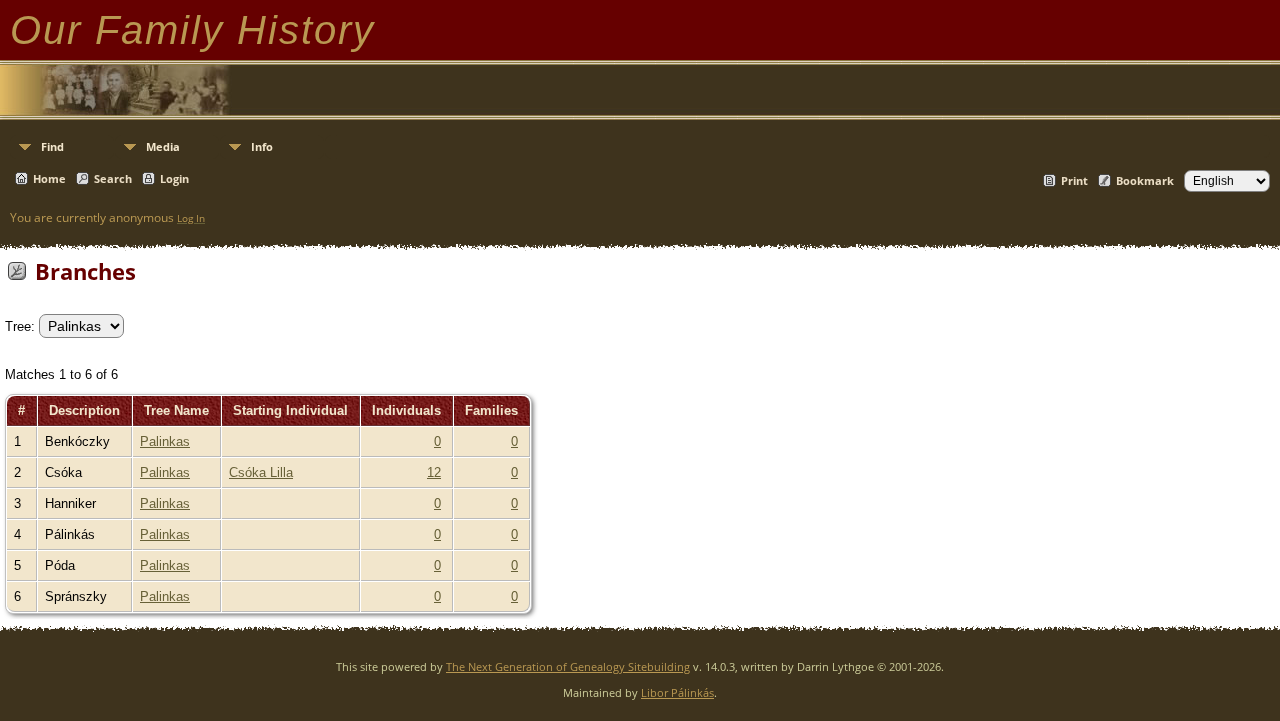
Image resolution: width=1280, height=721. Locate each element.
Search (113, 178)
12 (434, 472)
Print (1074, 180)
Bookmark (1145, 180)
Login (174, 178)
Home (49, 178)
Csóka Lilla (261, 472)
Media (163, 146)
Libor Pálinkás (677, 692)
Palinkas (165, 441)
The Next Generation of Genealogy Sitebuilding (568, 666)
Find (52, 146)
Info (262, 146)
